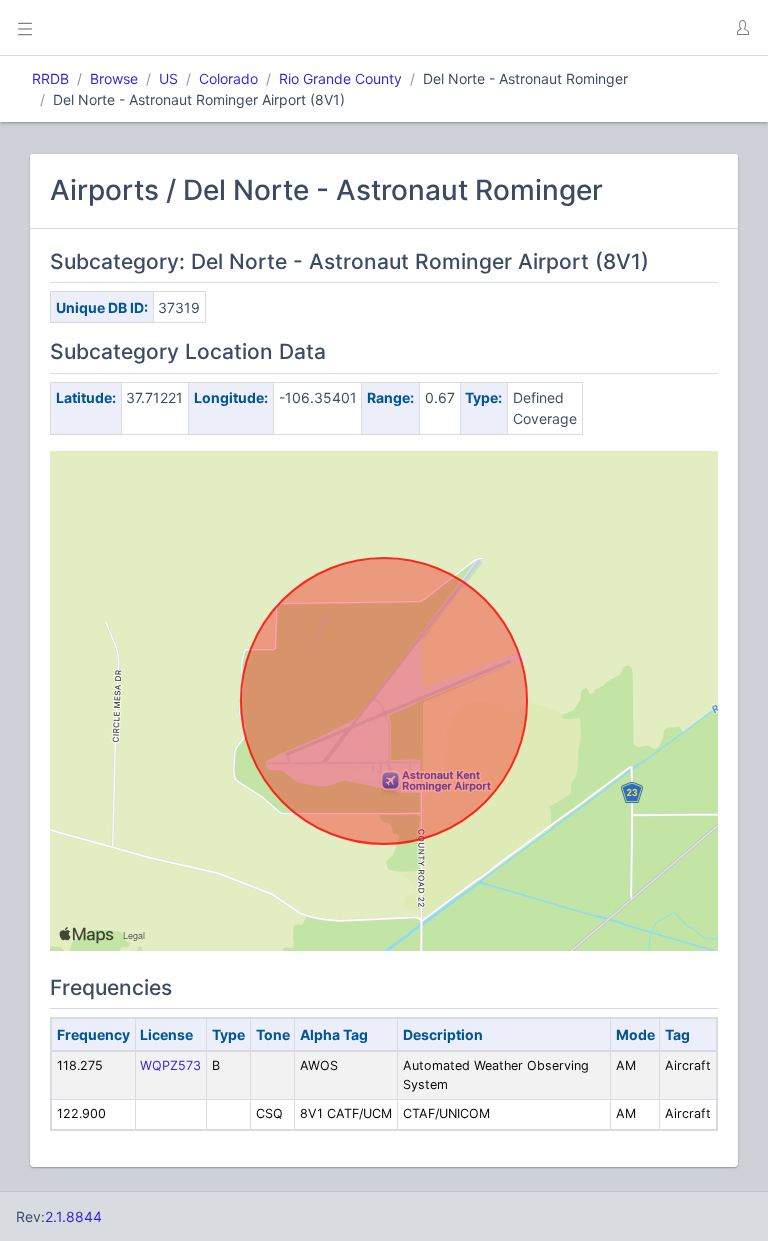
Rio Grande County (340, 78)
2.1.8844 (73, 1216)
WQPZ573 (170, 1065)
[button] (742, 28)
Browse (114, 78)
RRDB (50, 78)
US (168, 78)
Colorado (228, 78)
